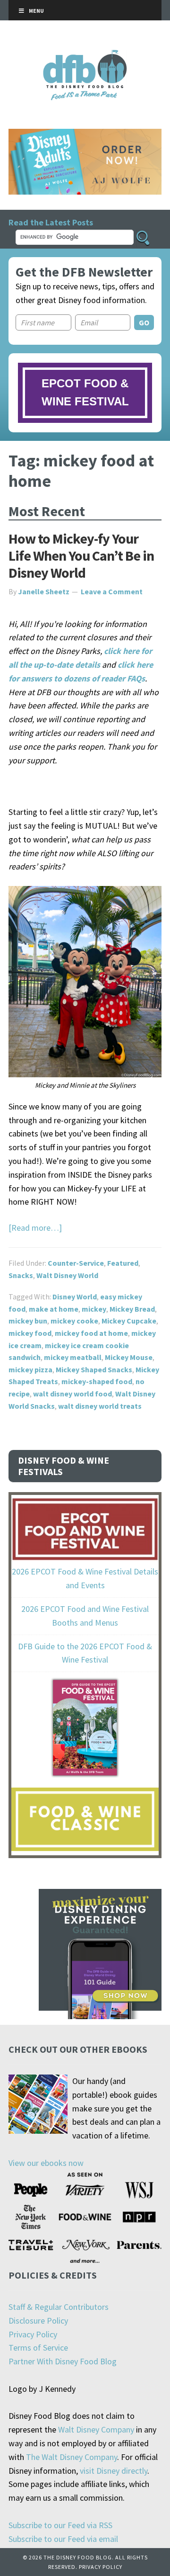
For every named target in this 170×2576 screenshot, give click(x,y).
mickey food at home (91, 1333)
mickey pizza (30, 1369)
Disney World (75, 1297)
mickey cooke (74, 1321)
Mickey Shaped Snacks (94, 1369)
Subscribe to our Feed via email (63, 2539)
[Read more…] (35, 1228)
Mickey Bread (132, 1309)
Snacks (21, 1275)
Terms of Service (38, 2348)
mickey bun (28, 1321)
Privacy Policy (33, 2334)
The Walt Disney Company (72, 2457)
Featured (123, 1263)
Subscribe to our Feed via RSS (60, 2525)
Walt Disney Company (96, 2429)
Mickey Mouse (129, 1357)
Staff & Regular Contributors (59, 2307)
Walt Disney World (67, 1275)
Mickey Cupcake (129, 1321)
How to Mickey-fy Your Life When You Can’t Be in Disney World (81, 555)
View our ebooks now (46, 2163)
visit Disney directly (114, 2471)
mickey (94, 1309)
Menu (36, 11)
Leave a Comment (112, 591)
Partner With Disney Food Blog (63, 2361)
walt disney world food (72, 1394)
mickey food (30, 1333)
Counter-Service (76, 1263)
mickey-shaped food (97, 1381)
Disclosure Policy (38, 2321)
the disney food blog (85, 56)
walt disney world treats (100, 1406)
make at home (54, 1309)
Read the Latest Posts (51, 222)
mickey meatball (73, 1357)
